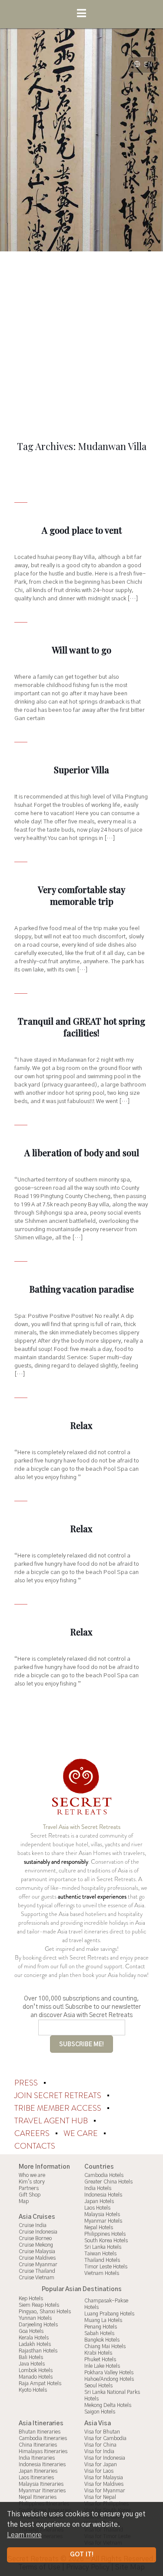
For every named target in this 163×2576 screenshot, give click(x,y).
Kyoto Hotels (33, 2390)
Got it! (82, 2555)
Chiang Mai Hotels (105, 2346)
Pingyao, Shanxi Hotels (45, 2312)
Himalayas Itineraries (43, 2451)
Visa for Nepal (100, 2497)
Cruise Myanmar (38, 2265)
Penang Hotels (101, 2327)
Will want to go (81, 650)
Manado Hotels (36, 2377)
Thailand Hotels (102, 2260)
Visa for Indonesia (105, 2458)
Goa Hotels (31, 2331)
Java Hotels (32, 2364)
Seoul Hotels (98, 2386)
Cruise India (33, 2225)
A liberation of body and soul (82, 1153)
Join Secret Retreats (59, 2095)
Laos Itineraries (36, 2478)
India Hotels (98, 2188)
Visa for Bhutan (102, 2432)
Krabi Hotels (98, 2353)
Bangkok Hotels (102, 2340)
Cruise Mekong (36, 2245)
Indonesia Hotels (103, 2195)
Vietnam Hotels (102, 2273)
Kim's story (32, 2182)
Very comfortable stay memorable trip (81, 895)
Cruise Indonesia (38, 2232)
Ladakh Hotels (35, 2344)
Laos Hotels (97, 2208)
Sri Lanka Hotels (103, 2247)
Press (27, 2083)
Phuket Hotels (100, 2359)
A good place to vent (82, 530)
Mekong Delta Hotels (108, 2405)
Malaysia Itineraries (41, 2484)
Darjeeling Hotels (38, 2325)
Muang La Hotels (103, 2320)
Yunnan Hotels (35, 2318)
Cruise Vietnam (37, 2278)
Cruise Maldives (37, 2258)
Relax (81, 1425)
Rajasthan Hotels (38, 2351)
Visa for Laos (99, 2471)
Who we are (32, 2175)
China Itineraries (38, 2445)
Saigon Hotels (100, 2412)
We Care (81, 2133)
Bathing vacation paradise (82, 1289)
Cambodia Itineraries (43, 2438)
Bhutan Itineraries (40, 2432)
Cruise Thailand (37, 2271)
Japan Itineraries (38, 2471)
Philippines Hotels (105, 2234)
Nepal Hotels (99, 2227)
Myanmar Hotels (103, 2221)
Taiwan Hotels (100, 2254)
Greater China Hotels (108, 2182)
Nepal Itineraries (38, 2497)
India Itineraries (37, 2458)
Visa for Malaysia (104, 2478)
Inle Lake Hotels (102, 2366)
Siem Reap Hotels (39, 2305)
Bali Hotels (31, 2357)
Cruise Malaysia (37, 2251)
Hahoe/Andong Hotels (109, 2379)
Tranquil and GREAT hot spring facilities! (81, 1027)
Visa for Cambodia (105, 2438)
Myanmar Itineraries (42, 2491)
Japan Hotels (99, 2201)
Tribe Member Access (59, 2108)
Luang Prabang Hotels (109, 2314)
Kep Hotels (31, 2298)
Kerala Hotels (34, 2338)
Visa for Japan (101, 2464)
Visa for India (99, 2451)
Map (24, 2201)
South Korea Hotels (106, 2241)
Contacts (35, 2146)
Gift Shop (30, 2195)
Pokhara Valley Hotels (109, 2373)
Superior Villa (81, 770)
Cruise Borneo (35, 2238)
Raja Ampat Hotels (40, 2383)
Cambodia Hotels (104, 2175)
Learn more (24, 2535)
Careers (33, 2133)
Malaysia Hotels (102, 2214)
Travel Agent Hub (52, 2121)
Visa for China (100, 2445)
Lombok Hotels (36, 2370)
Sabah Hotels (99, 2333)
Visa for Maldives (104, 2484)
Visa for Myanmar (105, 2491)
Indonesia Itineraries (42, 2464)
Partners (29, 2188)
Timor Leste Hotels (106, 2267)
